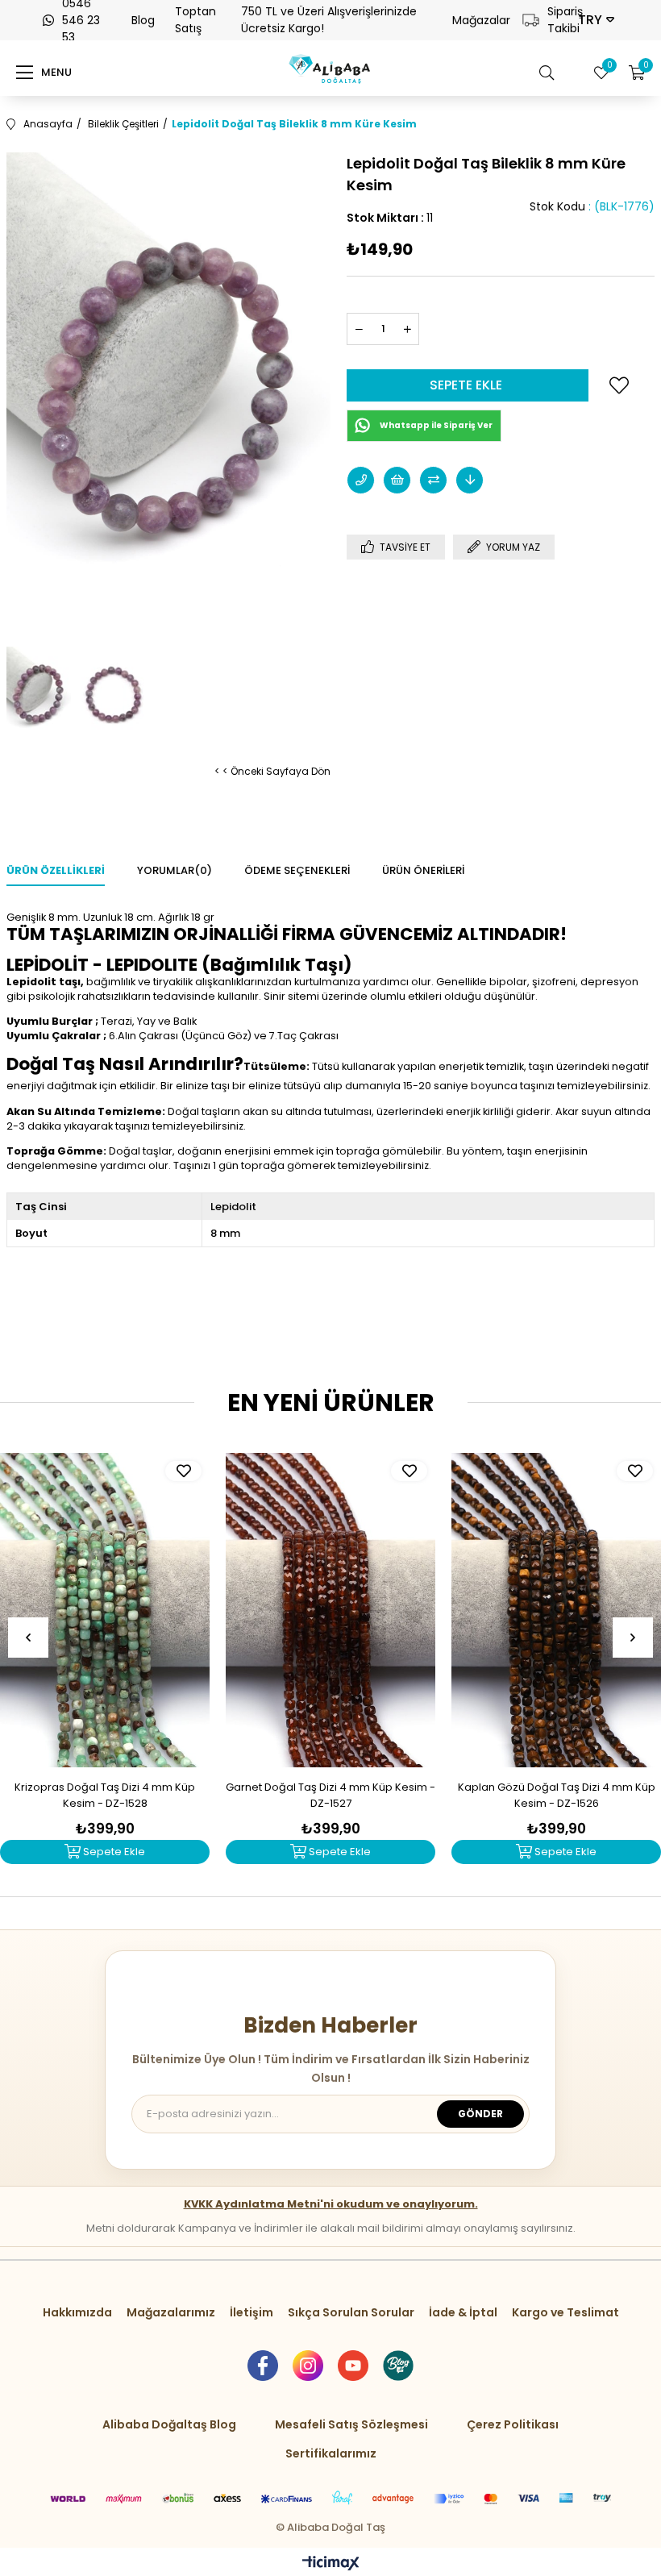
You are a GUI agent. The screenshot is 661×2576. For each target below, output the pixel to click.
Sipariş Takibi (557, 20)
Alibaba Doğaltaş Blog (169, 2424)
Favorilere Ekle (183, 1471)
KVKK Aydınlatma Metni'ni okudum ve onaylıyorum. (331, 2204)
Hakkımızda (77, 2312)
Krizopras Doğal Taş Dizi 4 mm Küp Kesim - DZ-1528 (105, 1795)
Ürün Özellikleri (56, 870)
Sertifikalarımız (331, 2453)
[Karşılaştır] (433, 480)
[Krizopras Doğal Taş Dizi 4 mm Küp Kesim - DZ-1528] (105, 1610)
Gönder (480, 2114)
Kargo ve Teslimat (565, 2312)
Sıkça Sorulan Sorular (351, 2312)
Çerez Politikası (513, 2424)
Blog (143, 20)
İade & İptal (463, 2312)
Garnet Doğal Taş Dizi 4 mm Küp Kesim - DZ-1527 (330, 1795)
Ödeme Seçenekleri (297, 870)
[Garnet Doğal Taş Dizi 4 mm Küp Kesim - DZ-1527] (330, 1610)
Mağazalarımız (171, 2312)
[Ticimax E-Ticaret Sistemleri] (331, 2564)
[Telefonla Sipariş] (361, 480)
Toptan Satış (195, 20)
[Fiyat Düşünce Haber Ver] (470, 480)
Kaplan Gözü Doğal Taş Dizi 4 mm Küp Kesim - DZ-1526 (557, 1795)
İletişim (252, 2312)
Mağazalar (481, 20)
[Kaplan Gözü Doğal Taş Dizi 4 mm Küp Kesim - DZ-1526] (556, 1610)
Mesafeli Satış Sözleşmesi (351, 2424)
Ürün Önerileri (423, 870)
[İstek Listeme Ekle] (397, 480)
